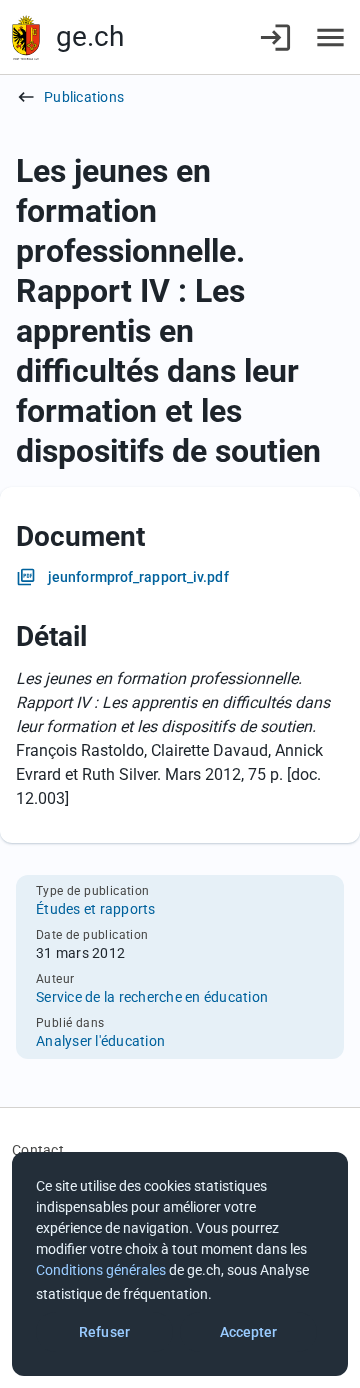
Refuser (104, 1332)
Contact (38, 1150)
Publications (84, 97)
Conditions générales (101, 1270)
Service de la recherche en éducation (152, 997)
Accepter (249, 1332)
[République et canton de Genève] (26, 37)
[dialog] (180, 1264)
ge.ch (90, 36)
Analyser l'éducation (100, 1041)
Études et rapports (96, 909)
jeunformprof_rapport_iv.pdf (138, 577)
